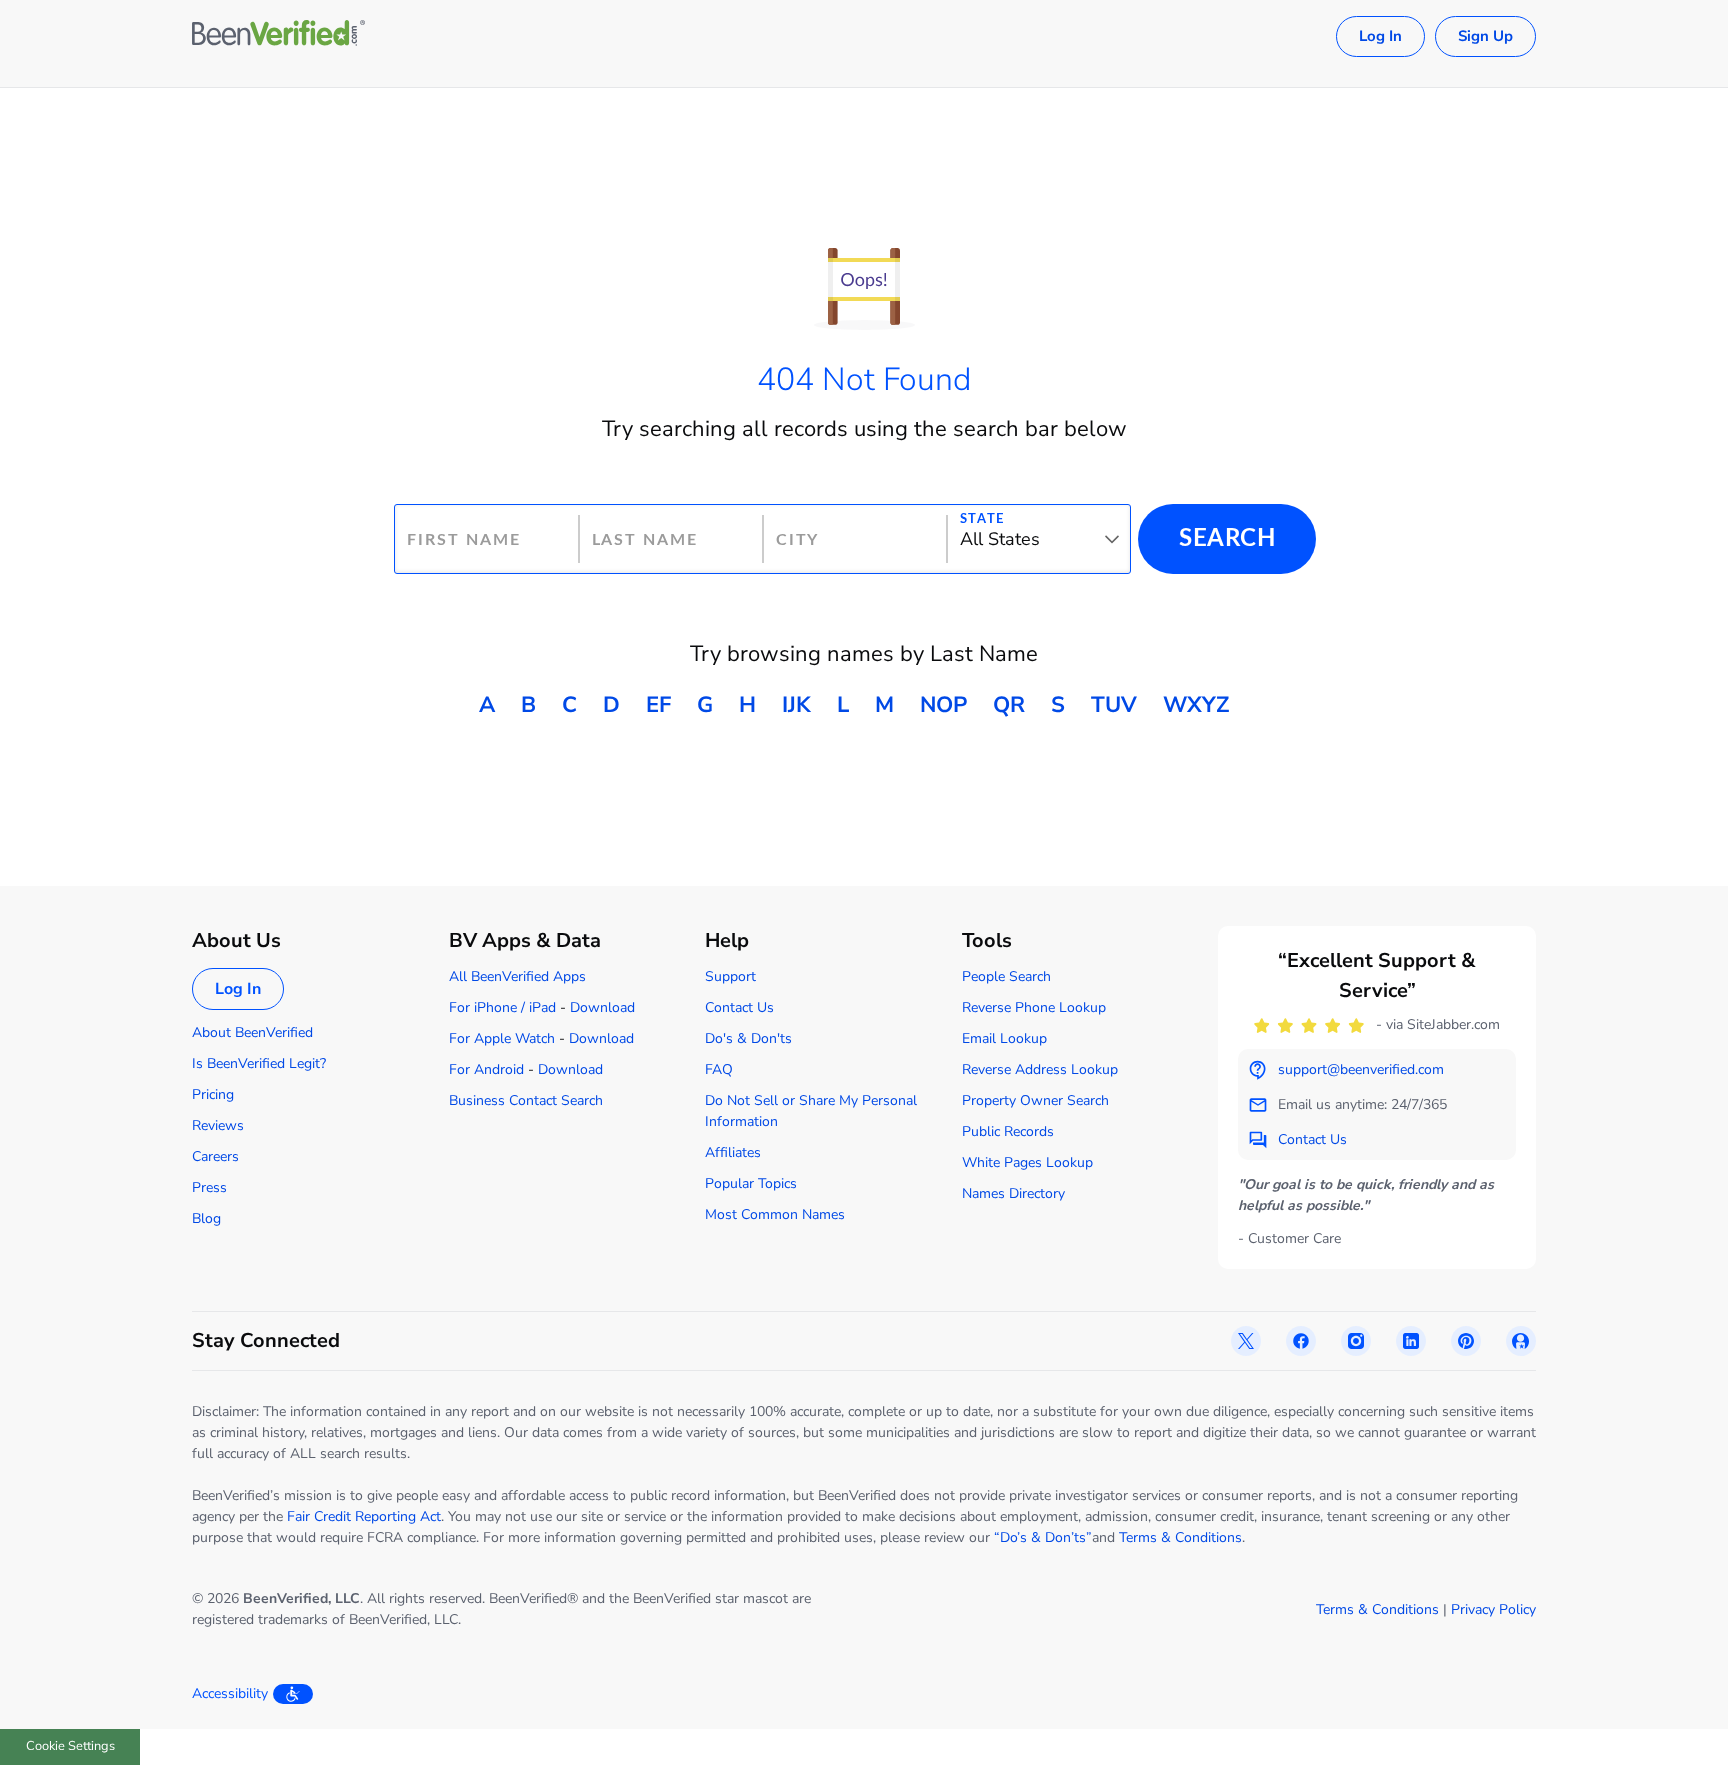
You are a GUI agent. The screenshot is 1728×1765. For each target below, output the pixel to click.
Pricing (213, 1094)
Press (209, 1187)
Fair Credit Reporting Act (364, 1516)
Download (602, 1007)
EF (658, 705)
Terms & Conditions (1180, 1537)
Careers (215, 1156)
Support (730, 976)
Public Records (1008, 1131)
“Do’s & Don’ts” (1043, 1537)
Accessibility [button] (230, 1693)
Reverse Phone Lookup (1034, 1007)
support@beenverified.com (1361, 1069)
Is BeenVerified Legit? (259, 1063)
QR (1009, 705)
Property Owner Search (1035, 1100)
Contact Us (739, 1007)
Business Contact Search (526, 1100)
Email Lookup (1004, 1038)
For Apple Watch (502, 1038)
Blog (206, 1218)
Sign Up (1485, 36)
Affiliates (733, 1152)
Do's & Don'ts (748, 1038)
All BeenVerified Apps (517, 976)
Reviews (218, 1125)
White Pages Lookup (1027, 1162)
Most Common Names (775, 1214)
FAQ (719, 1069)
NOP (943, 705)
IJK (796, 705)
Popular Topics (751, 1183)
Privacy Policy (1493, 1609)
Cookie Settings (70, 1746)
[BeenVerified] (278, 36)
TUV (1114, 705)
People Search (1006, 976)
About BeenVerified (252, 1032)
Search (1227, 539)
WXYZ (1196, 705)
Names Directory (1013, 1193)
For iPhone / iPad (502, 1007)
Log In (1380, 36)
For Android (486, 1069)
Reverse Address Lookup (1040, 1069)
